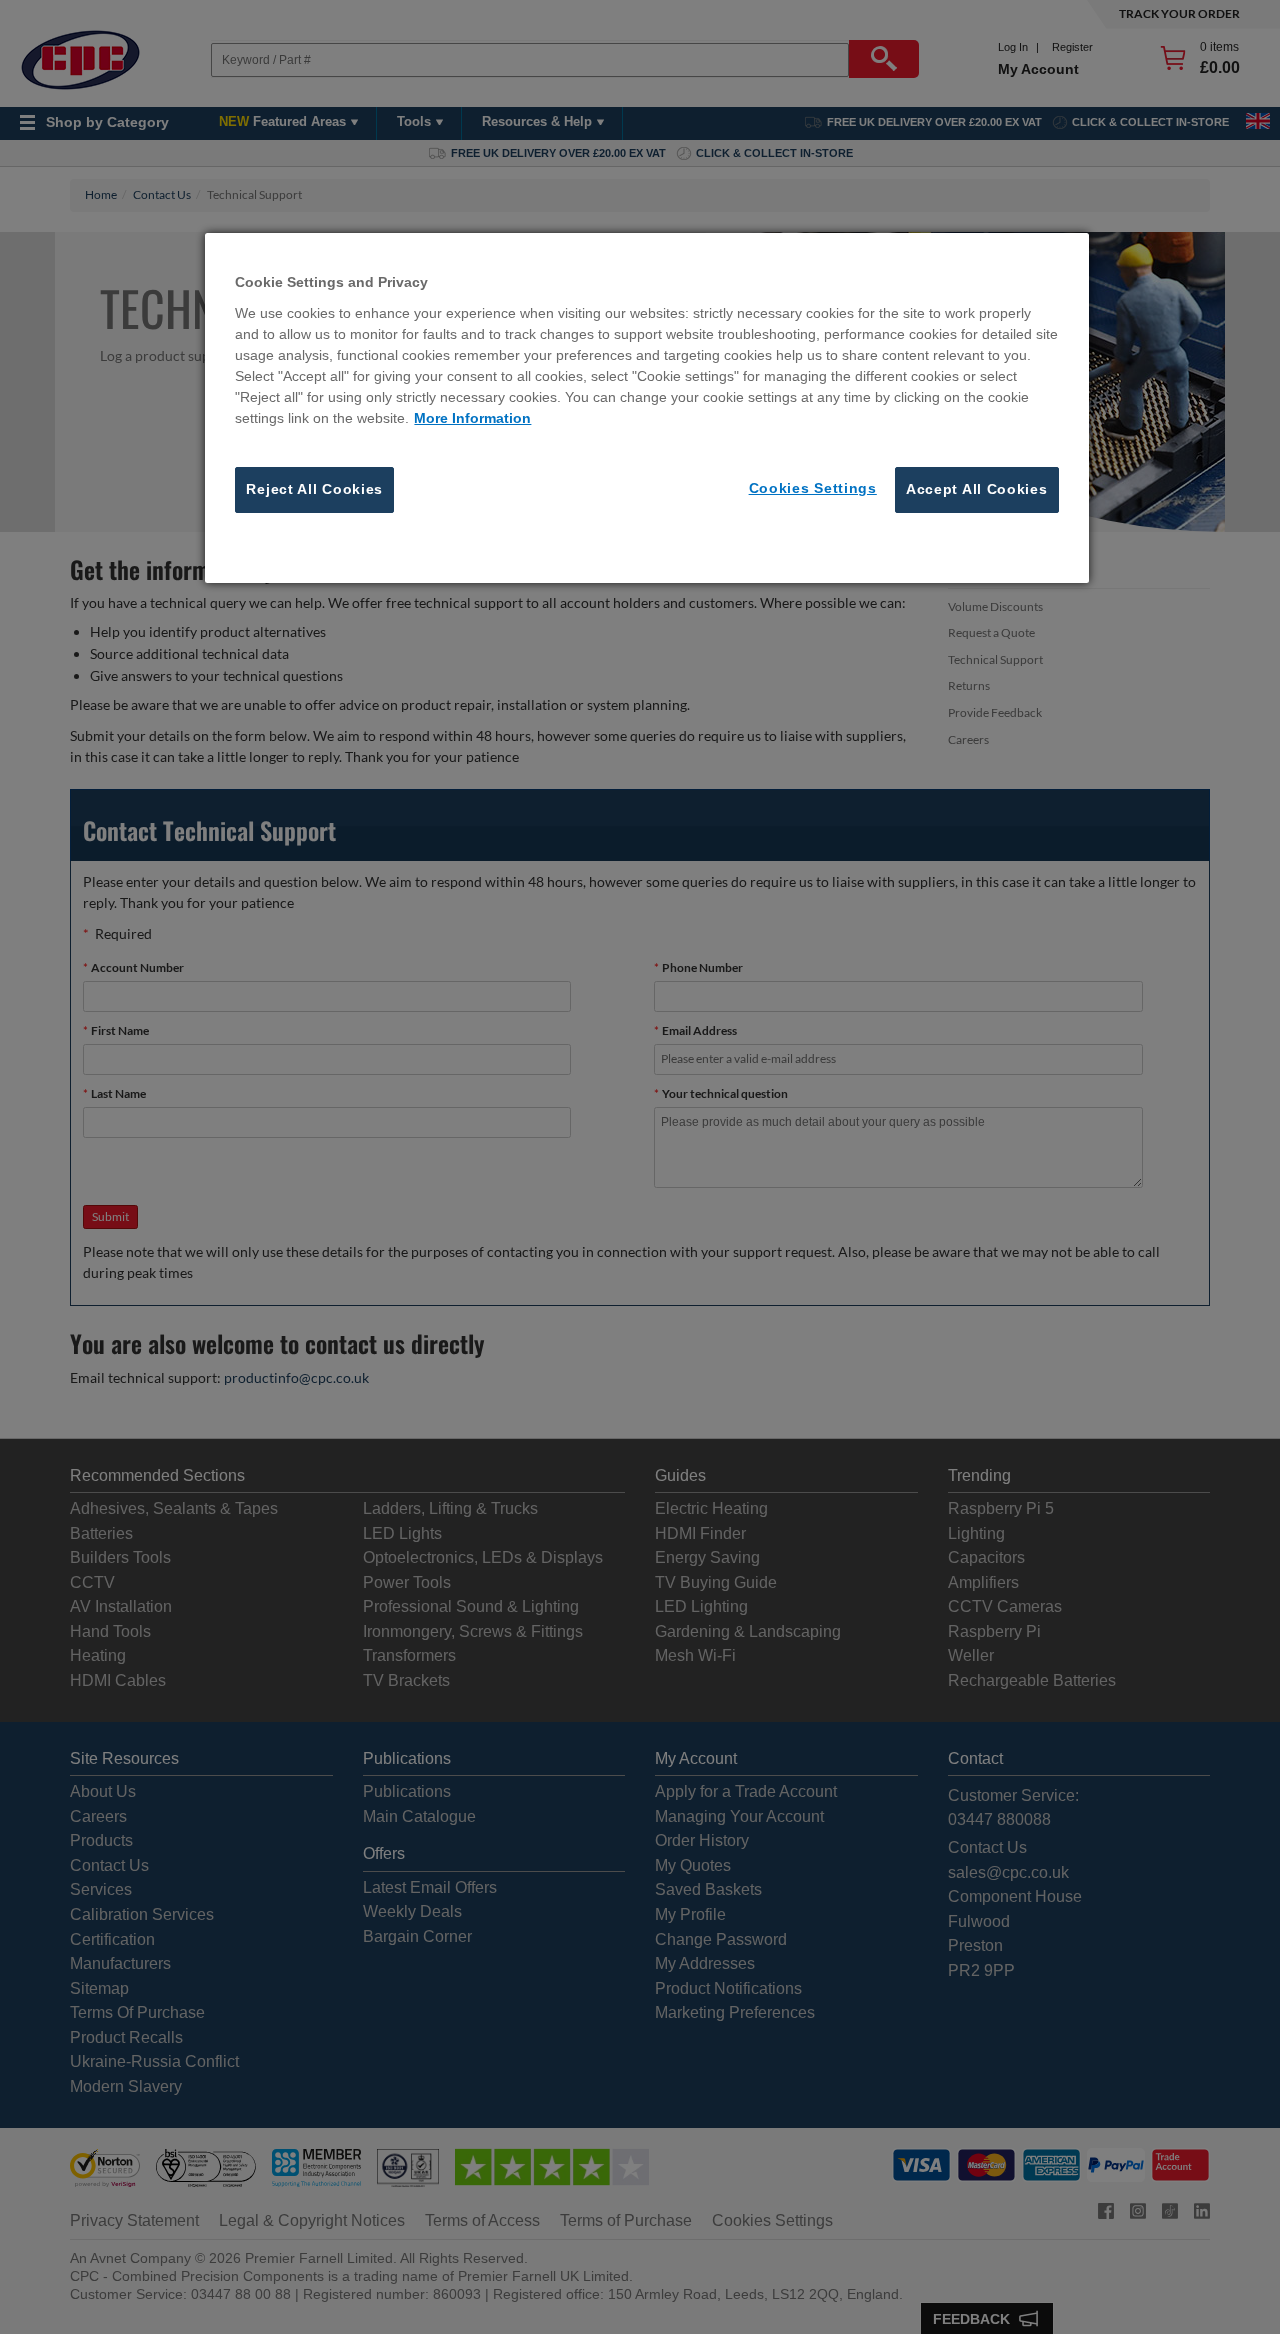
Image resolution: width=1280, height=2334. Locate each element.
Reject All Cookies (314, 489)
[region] (646, 408)
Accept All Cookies (977, 489)
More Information (472, 418)
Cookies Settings (813, 488)
